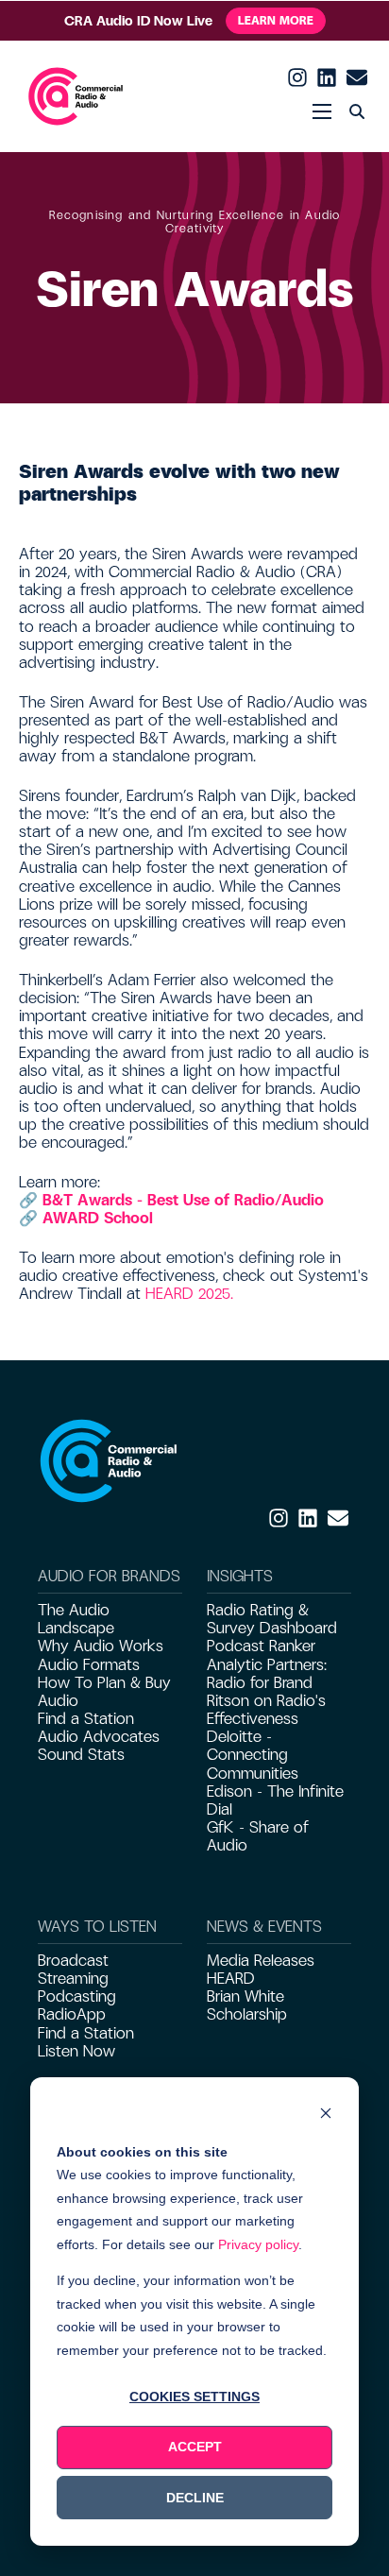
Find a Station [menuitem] (86, 1719)
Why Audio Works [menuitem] (101, 1646)
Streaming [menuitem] (73, 1979)
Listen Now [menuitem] (76, 2051)
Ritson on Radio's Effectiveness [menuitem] (266, 1710)
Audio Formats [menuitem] (89, 1665)
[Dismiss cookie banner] (326, 2115)
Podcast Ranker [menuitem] (261, 1646)
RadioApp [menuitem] (72, 2014)
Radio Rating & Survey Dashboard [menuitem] (272, 1619)
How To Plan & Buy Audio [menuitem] (104, 1692)
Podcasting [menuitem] (77, 1996)
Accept (195, 2447)
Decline (195, 2498)
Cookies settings (194, 2397)
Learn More (276, 21)
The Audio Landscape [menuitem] (76, 1619)
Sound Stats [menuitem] (81, 1755)
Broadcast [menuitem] (73, 1961)
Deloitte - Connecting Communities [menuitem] (253, 1755)
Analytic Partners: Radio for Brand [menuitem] (267, 1674)
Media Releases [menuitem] (261, 1961)
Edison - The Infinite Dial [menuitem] (275, 1800)
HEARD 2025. (189, 1294)
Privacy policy (258, 2244)
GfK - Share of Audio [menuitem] (258, 1836)
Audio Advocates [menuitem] (99, 1737)
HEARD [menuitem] (231, 1979)
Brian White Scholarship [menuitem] (247, 2005)
